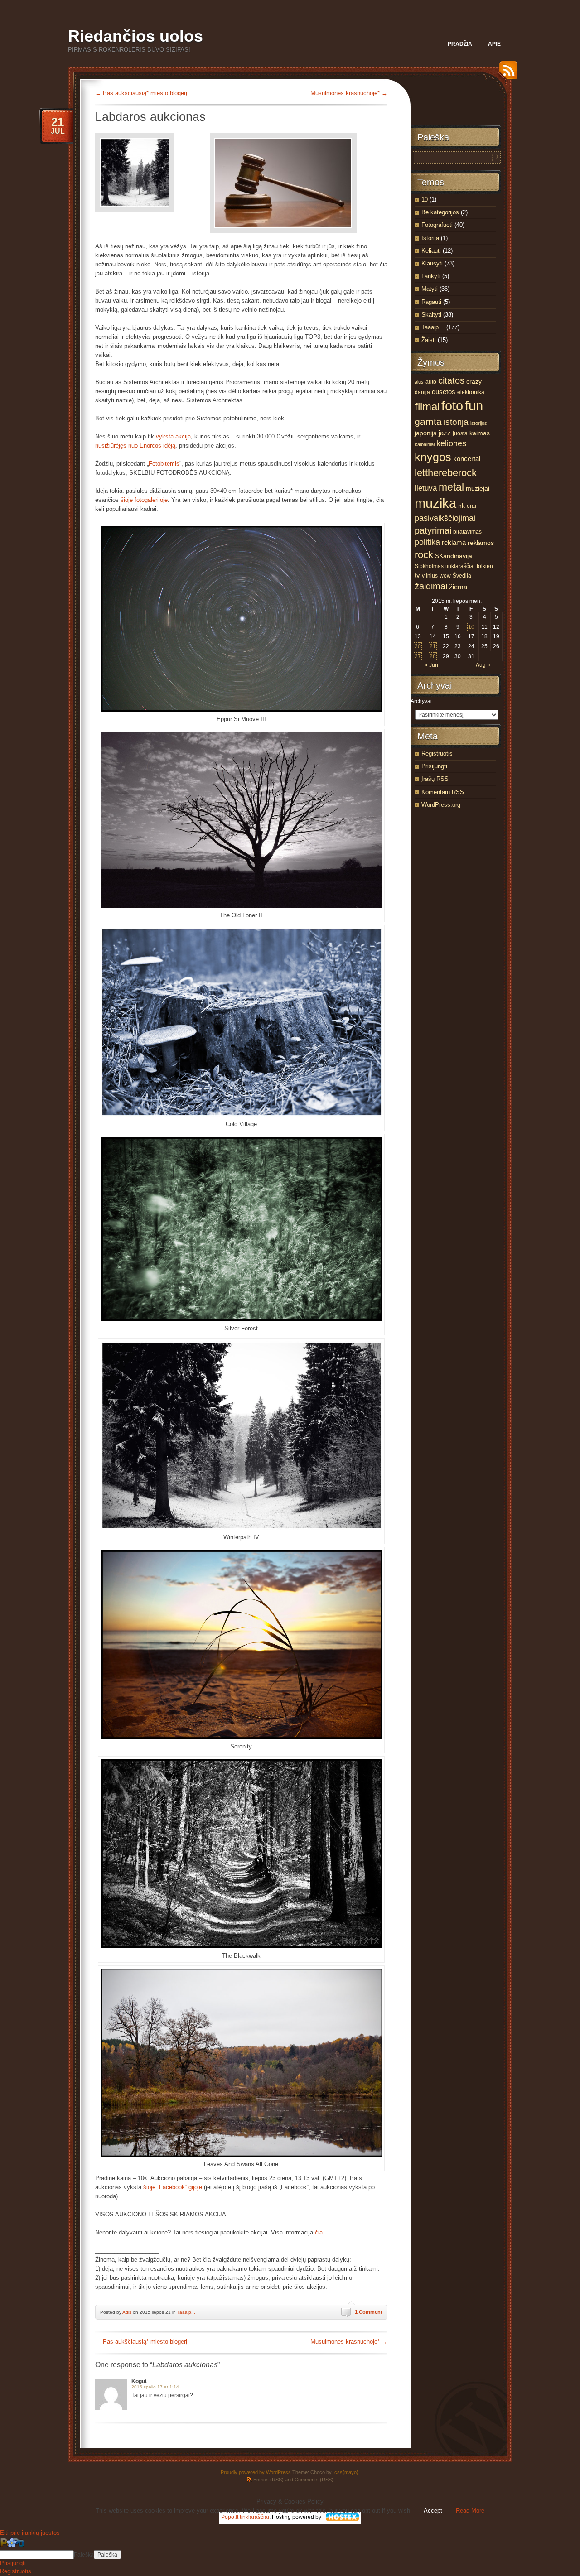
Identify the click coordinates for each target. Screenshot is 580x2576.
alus (419, 382)
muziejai (478, 489)
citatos (451, 380)
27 (418, 656)
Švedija (462, 576)
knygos (433, 457)
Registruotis (437, 754)
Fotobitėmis (164, 464)
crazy (474, 382)
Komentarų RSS (443, 792)
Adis (127, 2312)
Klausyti (432, 263)
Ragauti (431, 302)
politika (427, 542)
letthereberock (446, 473)
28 (433, 656)
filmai (427, 407)
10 (425, 200)
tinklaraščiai (460, 566)
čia (319, 2232)
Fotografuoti (437, 225)
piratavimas (467, 532)
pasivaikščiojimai (445, 518)
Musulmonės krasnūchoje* (349, 93)
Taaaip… (433, 327)
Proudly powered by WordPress (256, 2472)
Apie (494, 44)
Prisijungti (434, 766)
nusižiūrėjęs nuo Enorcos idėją (135, 445)
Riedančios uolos (135, 36)
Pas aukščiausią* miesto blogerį (141, 93)
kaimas (480, 433)
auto (431, 382)
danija (422, 392)
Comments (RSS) (314, 2480)
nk (462, 506)
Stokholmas (429, 566)
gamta (428, 422)
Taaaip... (186, 2312)
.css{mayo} (346, 2472)
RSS (506, 74)
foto (452, 406)
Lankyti (431, 276)
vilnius (430, 576)
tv (417, 575)
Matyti (430, 289)
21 (433, 646)
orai (471, 506)
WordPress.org (441, 805)
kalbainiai (425, 444)
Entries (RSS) (268, 2480)
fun (474, 406)
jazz (445, 433)
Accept (433, 2511)
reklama (454, 543)
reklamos (481, 543)
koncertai (467, 459)
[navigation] (290, 2557)
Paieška (84, 2555)
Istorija (430, 238)
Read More (470, 2511)
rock (424, 555)
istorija (456, 422)
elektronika (471, 392)
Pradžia (460, 44)
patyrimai (433, 530)
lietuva (426, 488)
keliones (451, 443)
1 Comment (369, 2312)
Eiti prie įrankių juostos (30, 2533)
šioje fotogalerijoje (144, 500)
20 (418, 646)
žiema (458, 587)
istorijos (479, 423)
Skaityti (431, 315)
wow (445, 576)
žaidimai (431, 586)
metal (451, 487)
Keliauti (431, 251)
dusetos (444, 392)
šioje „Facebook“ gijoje (173, 2187)
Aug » (483, 665)
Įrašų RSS (435, 779)
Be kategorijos (440, 212)
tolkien (485, 566)
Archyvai (421, 701)
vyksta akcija (173, 436)
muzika (435, 503)
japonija (426, 433)
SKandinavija (454, 556)
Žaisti (429, 340)
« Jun (431, 665)
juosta (460, 433)
